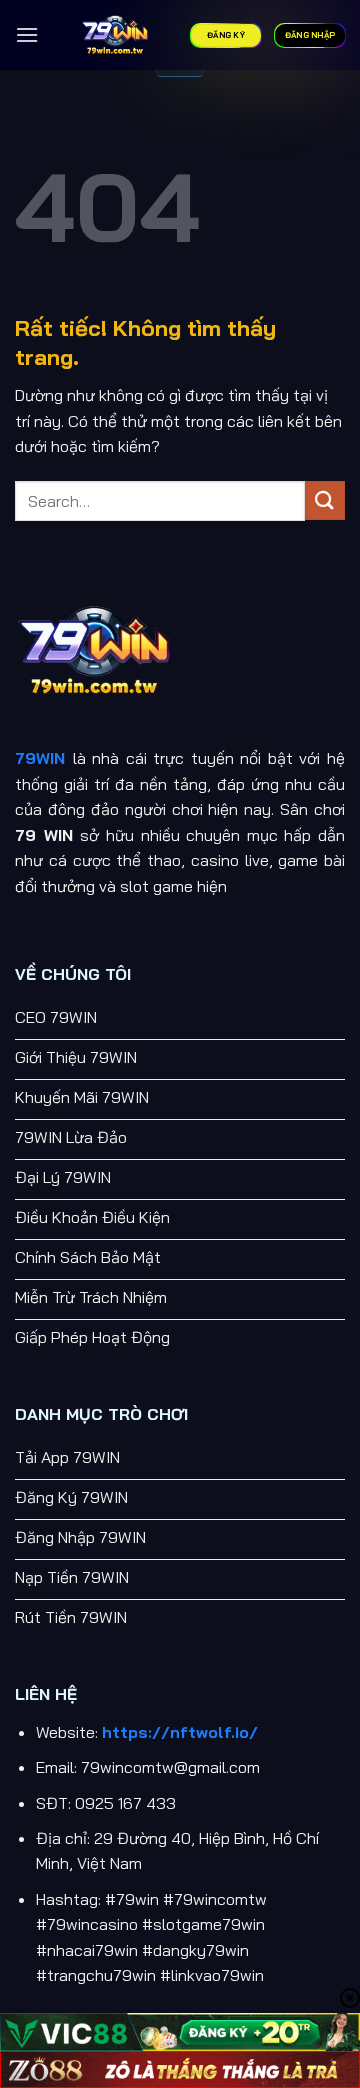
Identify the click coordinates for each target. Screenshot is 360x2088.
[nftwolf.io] (115, 35)
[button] (27, 34)
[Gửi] (325, 500)
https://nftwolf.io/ (180, 1732)
